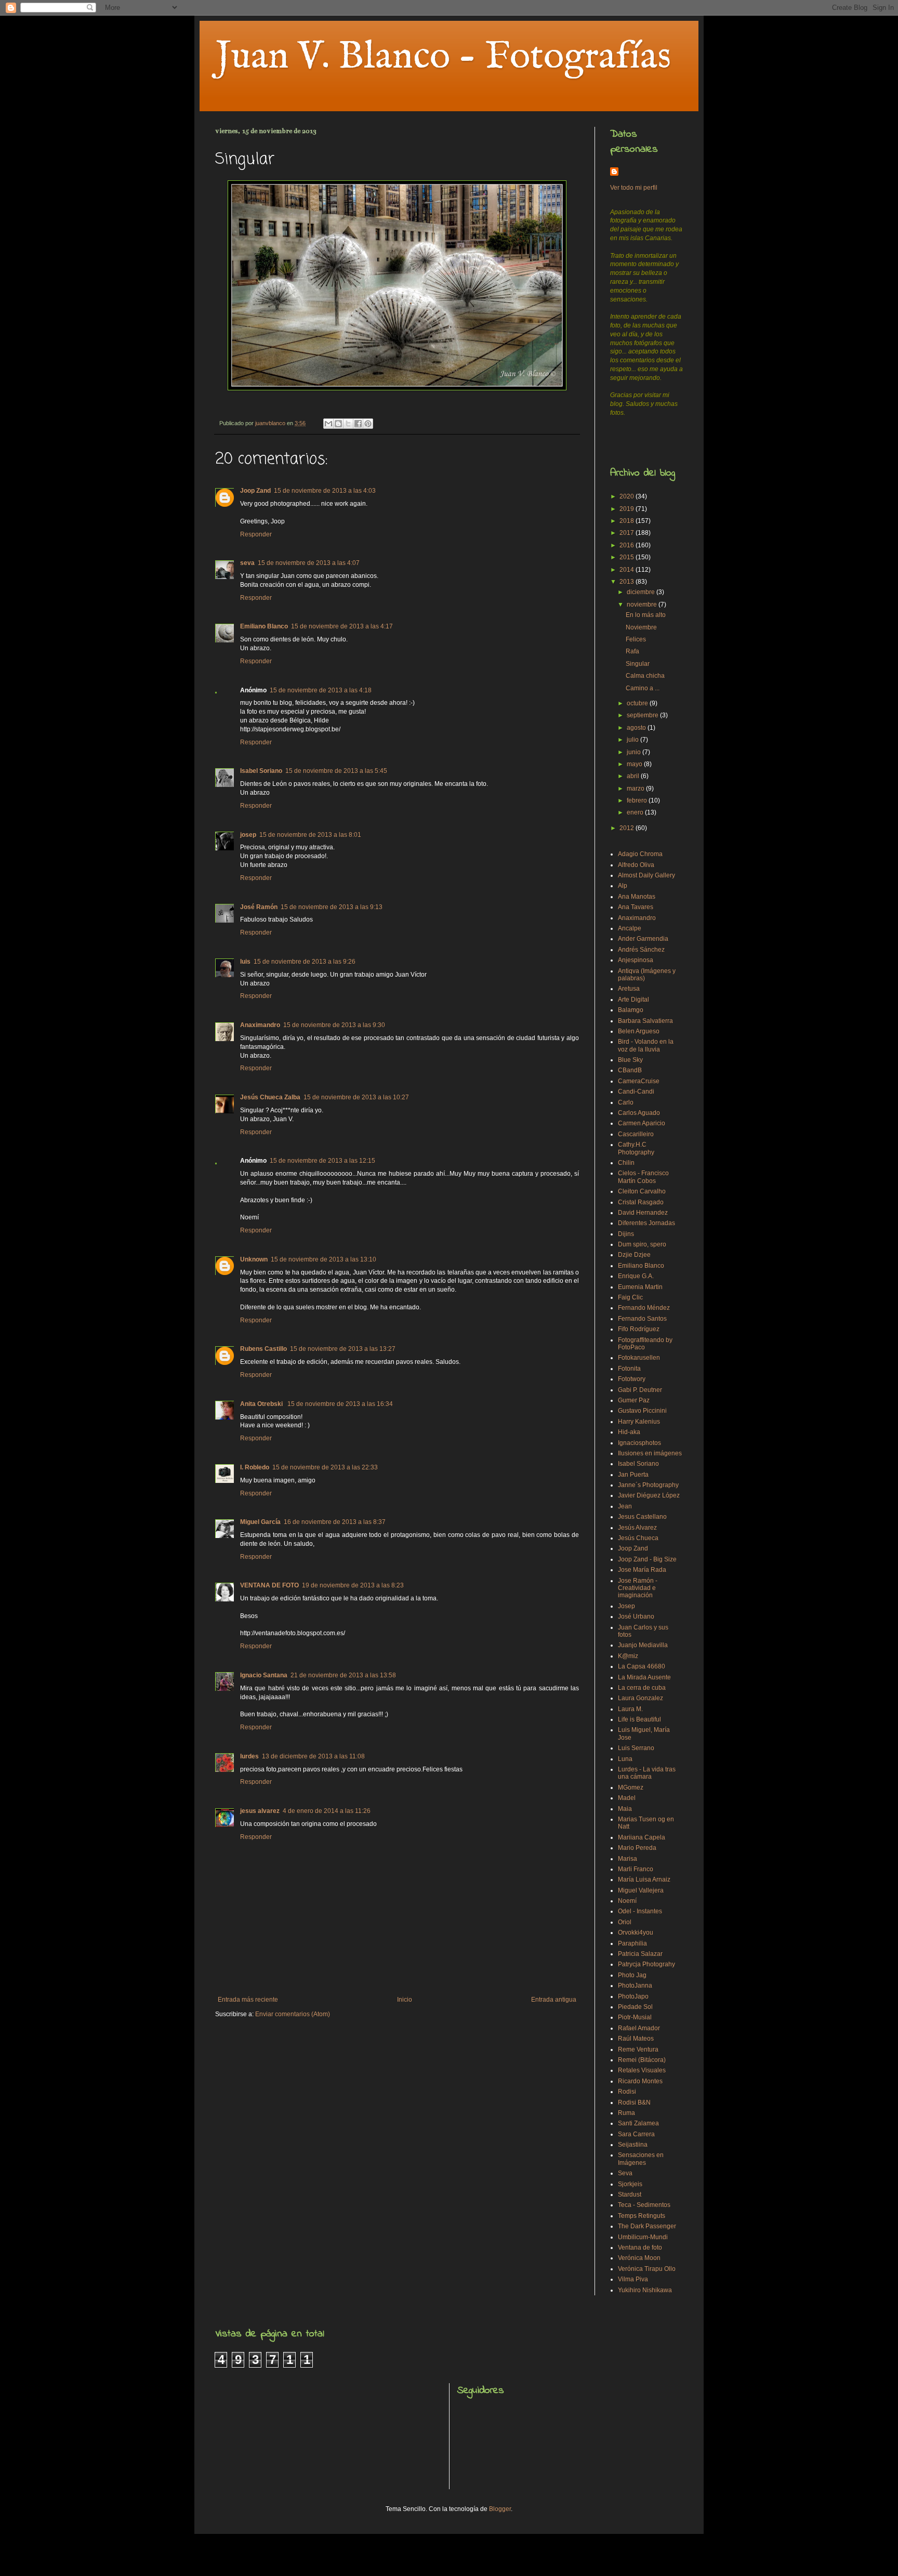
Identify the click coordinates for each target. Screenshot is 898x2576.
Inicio (405, 2000)
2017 (628, 533)
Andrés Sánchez (641, 950)
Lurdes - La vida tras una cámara (647, 1773)
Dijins (626, 1234)
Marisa (628, 1859)
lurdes (249, 1756)
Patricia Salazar (640, 1954)
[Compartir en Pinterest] (368, 424)
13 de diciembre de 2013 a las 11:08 (313, 1756)
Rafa (632, 651)
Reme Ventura (638, 2049)
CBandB (630, 1070)
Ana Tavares (636, 907)
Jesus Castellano (642, 1517)
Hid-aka (629, 1432)
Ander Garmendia (643, 939)
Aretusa (629, 989)
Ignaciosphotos (639, 1443)
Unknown (254, 1259)
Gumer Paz (634, 1400)
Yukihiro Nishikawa (645, 2290)
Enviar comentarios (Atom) (293, 2014)
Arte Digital (633, 1000)
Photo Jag (632, 1975)
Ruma (626, 2113)
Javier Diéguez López (649, 1495)
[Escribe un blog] (338, 424)
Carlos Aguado (639, 1113)
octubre (638, 703)
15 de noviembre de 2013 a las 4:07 (309, 563)
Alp (623, 886)
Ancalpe (630, 928)
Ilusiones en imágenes (650, 1453)
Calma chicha (645, 676)
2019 (628, 509)
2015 (628, 557)
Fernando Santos (642, 1319)
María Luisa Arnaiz (644, 1880)
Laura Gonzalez (641, 1698)
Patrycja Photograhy (646, 1964)
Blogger (500, 2509)
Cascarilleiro (636, 1134)
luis (245, 962)
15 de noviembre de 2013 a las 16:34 (340, 1404)
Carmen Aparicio (642, 1123)
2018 (628, 521)
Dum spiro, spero (642, 1244)
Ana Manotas (637, 897)
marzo (636, 788)
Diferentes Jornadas (646, 1223)
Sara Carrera (636, 2134)
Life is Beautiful (639, 1719)
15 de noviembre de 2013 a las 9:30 (334, 1025)
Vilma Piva (633, 2279)
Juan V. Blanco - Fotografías (443, 57)
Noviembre (641, 627)
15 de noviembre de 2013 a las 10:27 (356, 1097)
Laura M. (630, 1709)
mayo (635, 764)
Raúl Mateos (636, 2039)
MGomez (631, 1788)
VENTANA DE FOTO (269, 1585)
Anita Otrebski (262, 1404)
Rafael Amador (639, 2028)
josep (248, 835)
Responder (256, 534)
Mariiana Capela (642, 1837)
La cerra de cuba (642, 1688)
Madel (627, 1798)
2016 (628, 545)
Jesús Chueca (638, 1538)
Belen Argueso (639, 1031)
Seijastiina (633, 2145)
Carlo (626, 1102)
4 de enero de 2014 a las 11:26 (327, 1811)
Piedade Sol (635, 2007)
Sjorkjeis (630, 2184)
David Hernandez (643, 1213)
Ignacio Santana (264, 1675)
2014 (628, 570)
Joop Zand (255, 491)
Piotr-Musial (635, 2017)
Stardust (630, 2194)
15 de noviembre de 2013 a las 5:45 (336, 771)
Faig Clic (630, 1297)
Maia (625, 1809)
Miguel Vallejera (641, 1890)
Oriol (625, 1922)
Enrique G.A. (636, 1276)
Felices (636, 639)
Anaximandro (260, 1025)
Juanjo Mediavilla (643, 1645)
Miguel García (260, 1522)
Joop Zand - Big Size (647, 1559)
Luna (625, 1759)
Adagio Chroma (640, 854)
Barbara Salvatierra (645, 1021)
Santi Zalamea (638, 2123)
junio (635, 752)
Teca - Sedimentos (644, 2205)
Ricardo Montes (640, 2081)
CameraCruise (639, 1081)
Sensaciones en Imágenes (641, 2159)
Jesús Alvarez (637, 1528)
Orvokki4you (636, 1933)
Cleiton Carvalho (642, 1191)
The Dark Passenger (647, 2226)
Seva (625, 2173)
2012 (628, 828)
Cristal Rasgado (641, 1202)
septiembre (643, 715)
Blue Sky (630, 1060)
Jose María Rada (642, 1570)
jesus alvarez (260, 1811)
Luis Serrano (636, 1748)
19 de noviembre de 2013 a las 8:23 (353, 1585)
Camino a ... (643, 688)
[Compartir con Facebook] (358, 424)
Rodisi (627, 2092)
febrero (638, 800)
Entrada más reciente (248, 2000)
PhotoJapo (633, 1996)
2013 (628, 582)
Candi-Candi (636, 1092)
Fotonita (629, 1369)
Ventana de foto (640, 2248)
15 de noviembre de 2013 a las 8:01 (310, 835)
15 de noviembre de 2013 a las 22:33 (325, 1467)
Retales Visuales (642, 2070)
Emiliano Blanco (264, 626)
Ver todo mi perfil (634, 188)
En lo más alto (646, 615)
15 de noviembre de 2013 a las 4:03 (325, 491)
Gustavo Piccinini (642, 1411)
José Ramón (259, 907)
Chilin (626, 1163)
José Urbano (636, 1616)
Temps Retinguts (642, 2216)
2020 (628, 496)
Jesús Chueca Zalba (270, 1097)
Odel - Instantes (640, 1911)
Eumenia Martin (640, 1287)
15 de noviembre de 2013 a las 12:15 (322, 1161)
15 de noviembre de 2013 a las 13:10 (323, 1259)
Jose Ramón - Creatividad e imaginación (638, 1588)
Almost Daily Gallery (646, 875)
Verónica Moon (639, 2258)
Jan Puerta (633, 1475)
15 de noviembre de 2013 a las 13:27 (343, 1349)
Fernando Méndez (644, 1308)
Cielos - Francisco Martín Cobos (643, 1177)
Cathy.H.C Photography (636, 1148)
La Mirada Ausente (644, 1677)
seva (247, 563)
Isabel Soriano (261, 771)
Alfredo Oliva (636, 865)
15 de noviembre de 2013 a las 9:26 (305, 962)
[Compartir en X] (348, 424)
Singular (638, 664)
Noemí (627, 1901)
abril (634, 776)
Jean (625, 1506)
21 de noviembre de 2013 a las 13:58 (343, 1675)
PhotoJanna (635, 1986)
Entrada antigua (554, 2000)
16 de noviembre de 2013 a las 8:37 (335, 1522)
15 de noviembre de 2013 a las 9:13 (332, 907)
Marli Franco (636, 1869)
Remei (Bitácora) (642, 2060)
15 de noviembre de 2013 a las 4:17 (342, 626)
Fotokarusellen (639, 1358)
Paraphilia (632, 1943)
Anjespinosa (636, 960)
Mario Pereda (637, 1848)
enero (636, 812)
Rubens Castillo (263, 1349)
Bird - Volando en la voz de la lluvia (646, 1045)
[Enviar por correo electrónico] (328, 424)
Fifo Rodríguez (639, 1329)
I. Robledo (255, 1467)
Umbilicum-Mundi (643, 2237)
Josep (626, 1606)
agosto (637, 728)
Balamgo (631, 1010)
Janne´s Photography (648, 1485)
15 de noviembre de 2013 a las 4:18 (321, 690)
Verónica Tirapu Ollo (647, 2269)
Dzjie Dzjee (634, 1255)
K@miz (628, 1656)
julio (633, 740)
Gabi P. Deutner (640, 1390)
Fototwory (632, 1379)
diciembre (642, 592)
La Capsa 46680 (642, 1666)
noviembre (643, 604)
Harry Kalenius (639, 1422)
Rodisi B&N (634, 2102)
